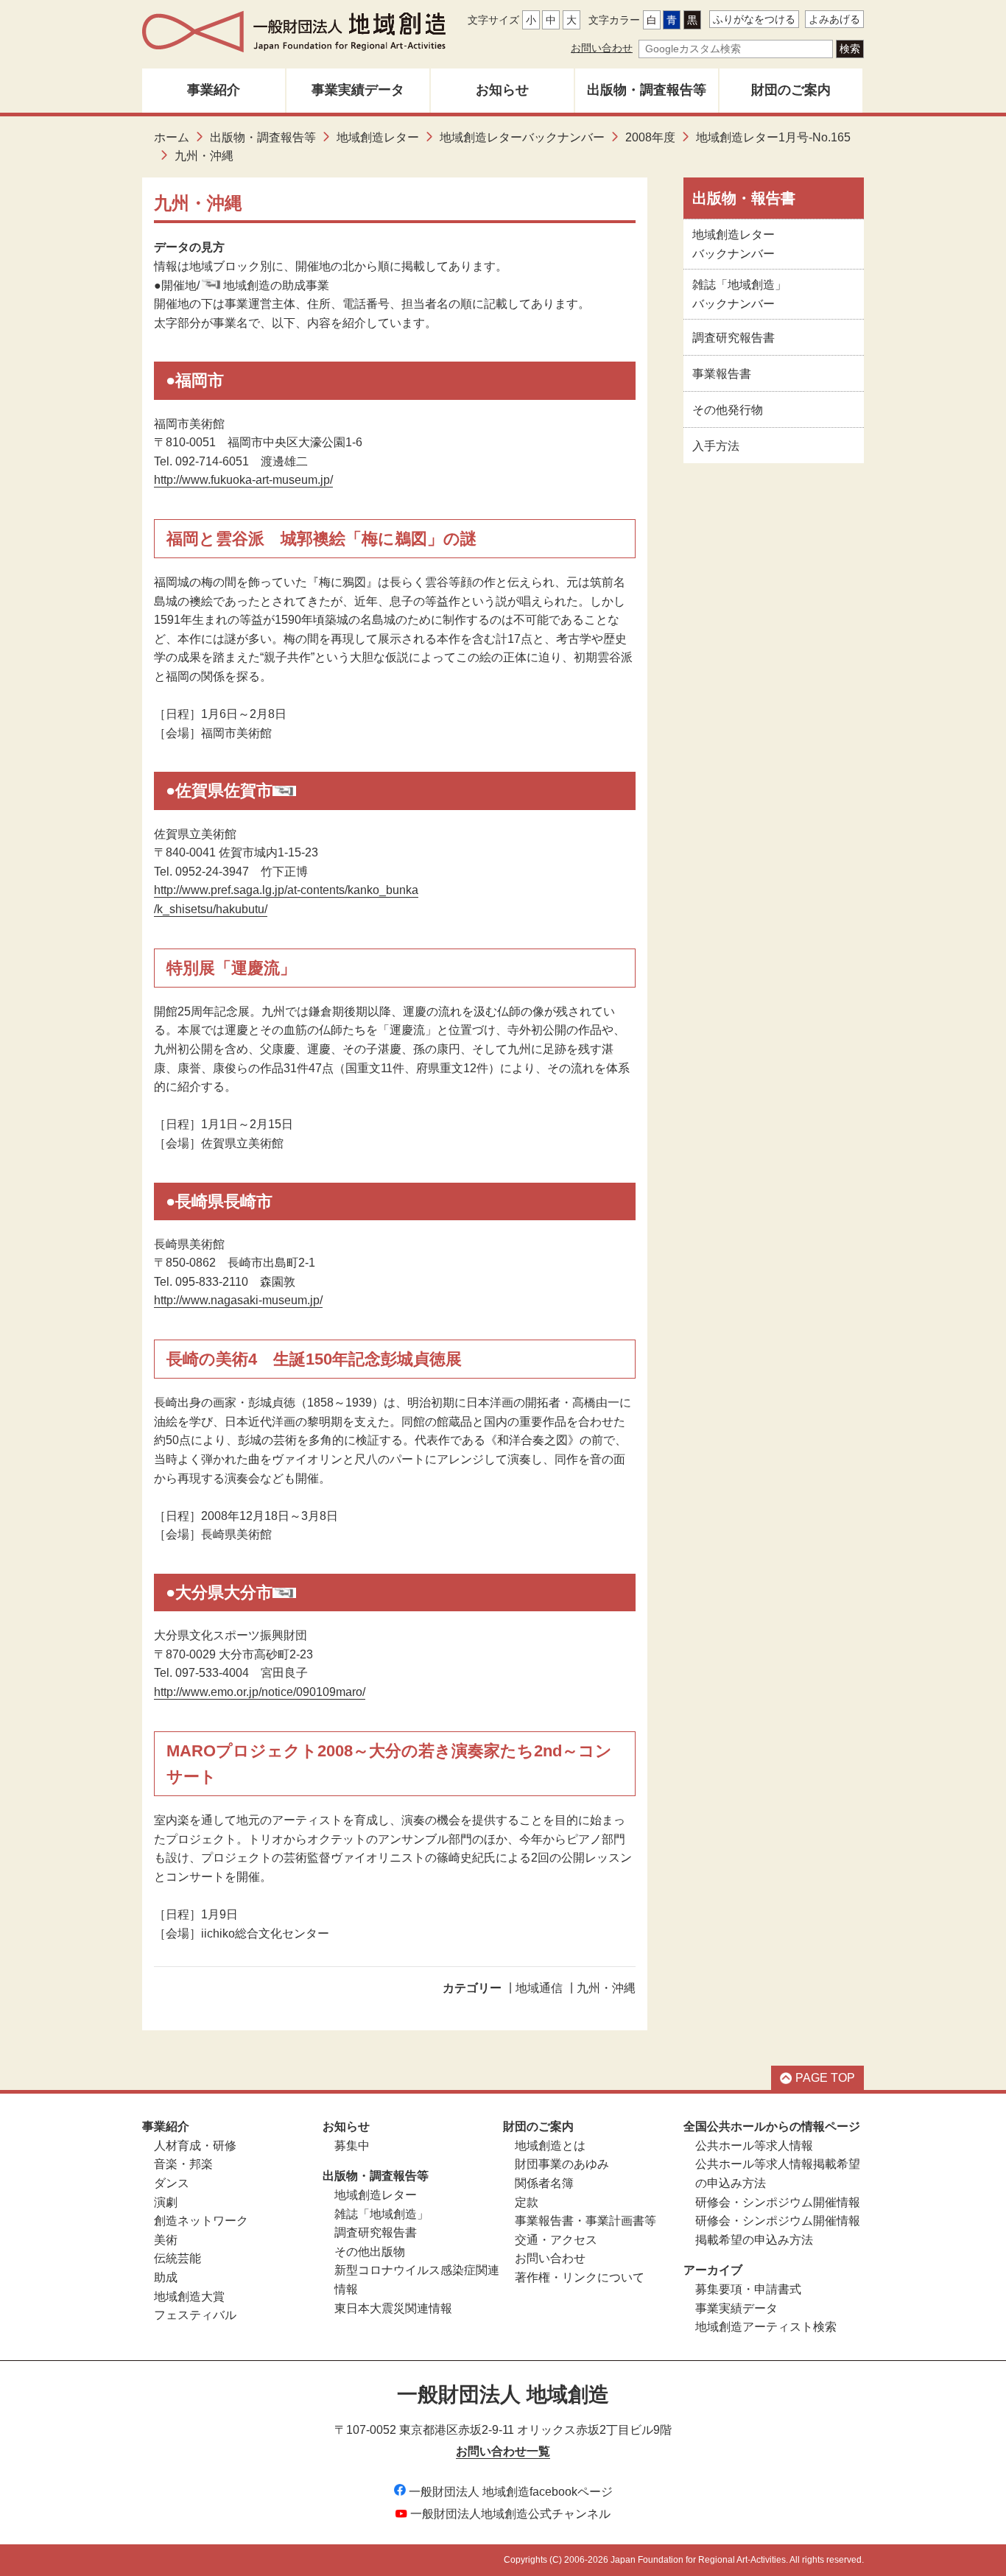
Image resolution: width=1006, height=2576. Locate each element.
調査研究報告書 (734, 338)
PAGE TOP (825, 2078)
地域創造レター (378, 137)
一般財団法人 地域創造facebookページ (511, 2492)
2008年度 (650, 137)
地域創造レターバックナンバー (522, 137)
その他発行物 (728, 410)
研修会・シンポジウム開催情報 (778, 2202)
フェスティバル (195, 2315)
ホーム (172, 137)
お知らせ (502, 90)
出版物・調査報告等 (647, 90)
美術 (166, 2240)
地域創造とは (550, 2146)
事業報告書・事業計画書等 (585, 2221)
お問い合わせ (602, 48)
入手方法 (716, 446)
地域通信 (539, 1988)
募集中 (352, 2146)
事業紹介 (214, 90)
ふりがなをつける (754, 19)
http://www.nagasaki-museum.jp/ (238, 1300)
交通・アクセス (556, 2240)
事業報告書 (722, 374)
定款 (527, 2202)
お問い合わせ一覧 (503, 2451)
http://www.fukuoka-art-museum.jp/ (243, 480)
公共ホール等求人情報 (754, 2146)
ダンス (172, 2183)
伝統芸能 (177, 2258)
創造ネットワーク (201, 2221)
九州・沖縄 (606, 1988)
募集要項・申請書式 (748, 2289)
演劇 (166, 2202)
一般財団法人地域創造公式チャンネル (510, 2514)
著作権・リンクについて (580, 2277)
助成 (166, 2277)
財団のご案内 (791, 90)
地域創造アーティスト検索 (766, 2327)
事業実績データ (358, 90)
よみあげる (834, 19)
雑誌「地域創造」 (381, 2214)
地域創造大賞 (189, 2297)
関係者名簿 (544, 2183)
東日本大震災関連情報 (393, 2308)
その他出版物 (370, 2252)
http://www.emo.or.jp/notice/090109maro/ (260, 1692)
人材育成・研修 (195, 2146)
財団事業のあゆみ (562, 2164)
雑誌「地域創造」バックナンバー (739, 294)
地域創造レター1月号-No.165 (773, 137)
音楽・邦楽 (183, 2164)
